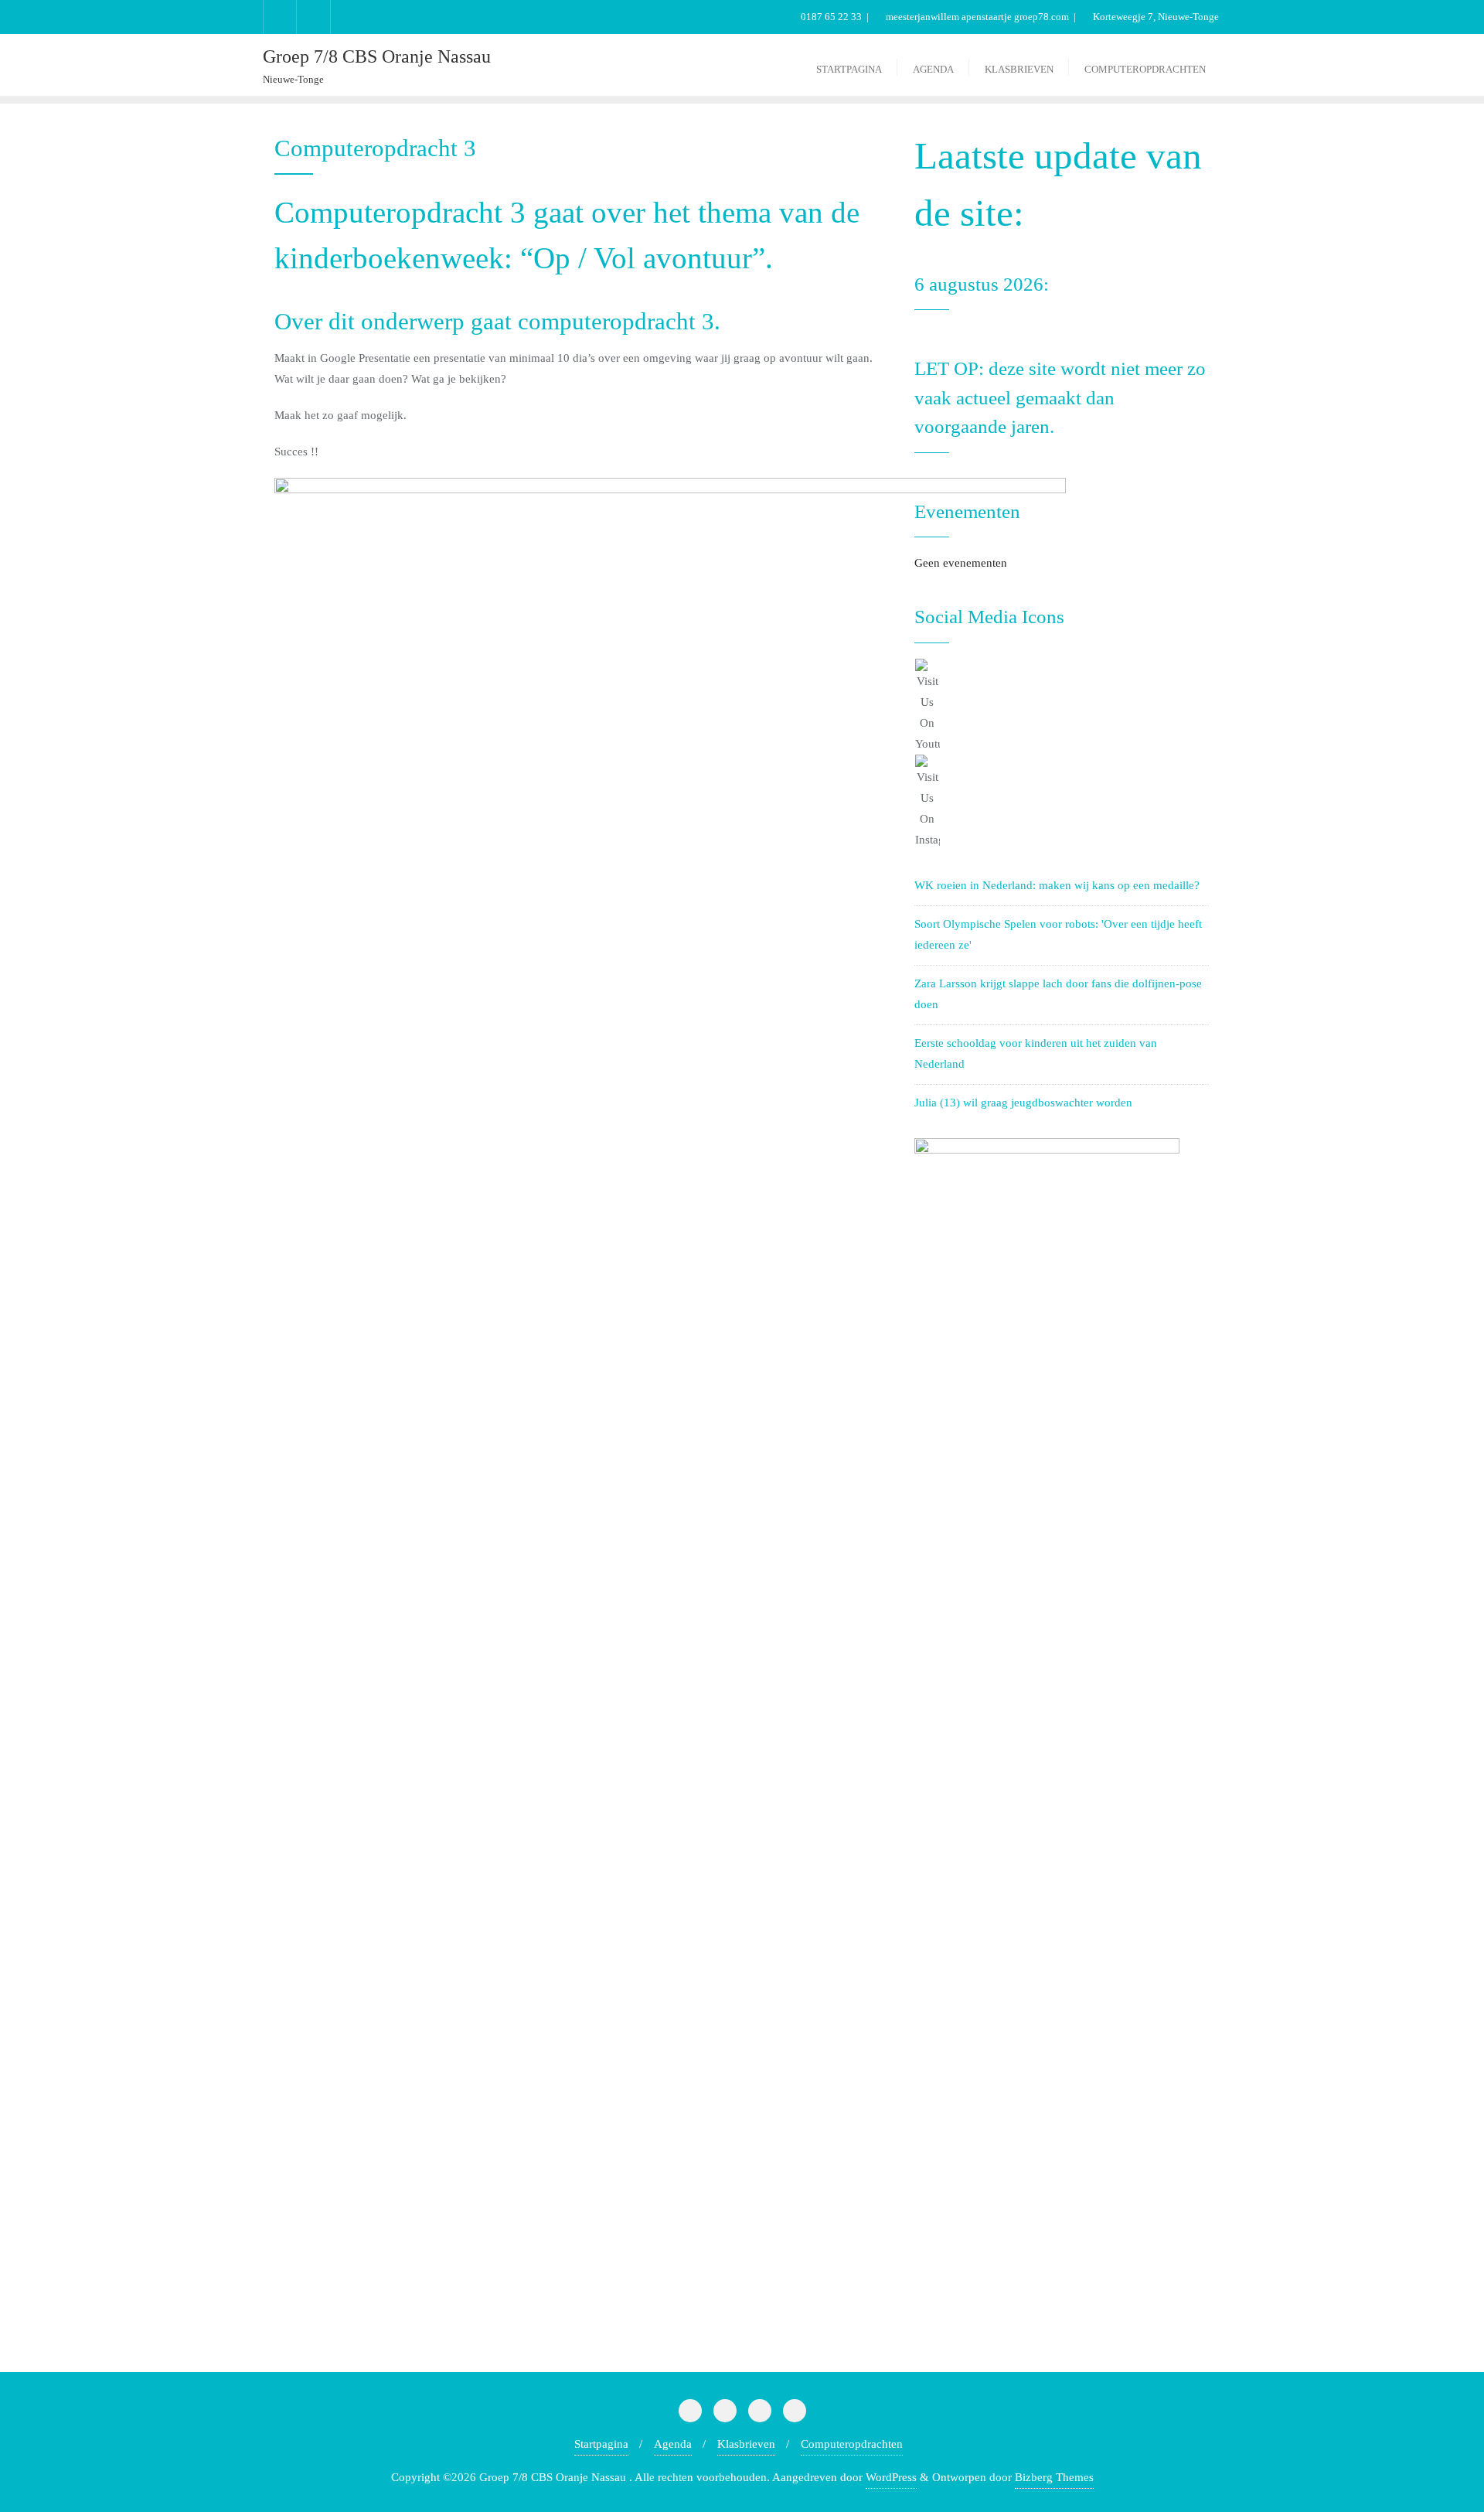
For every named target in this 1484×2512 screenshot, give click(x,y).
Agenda (673, 2444)
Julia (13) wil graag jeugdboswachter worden (1023, 1103)
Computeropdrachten (852, 2444)
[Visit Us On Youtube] (1062, 707)
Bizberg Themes (1054, 2477)
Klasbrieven (746, 2444)
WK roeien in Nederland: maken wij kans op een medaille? (1057, 885)
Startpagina (601, 2444)
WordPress (891, 2477)
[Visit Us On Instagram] (1062, 803)
